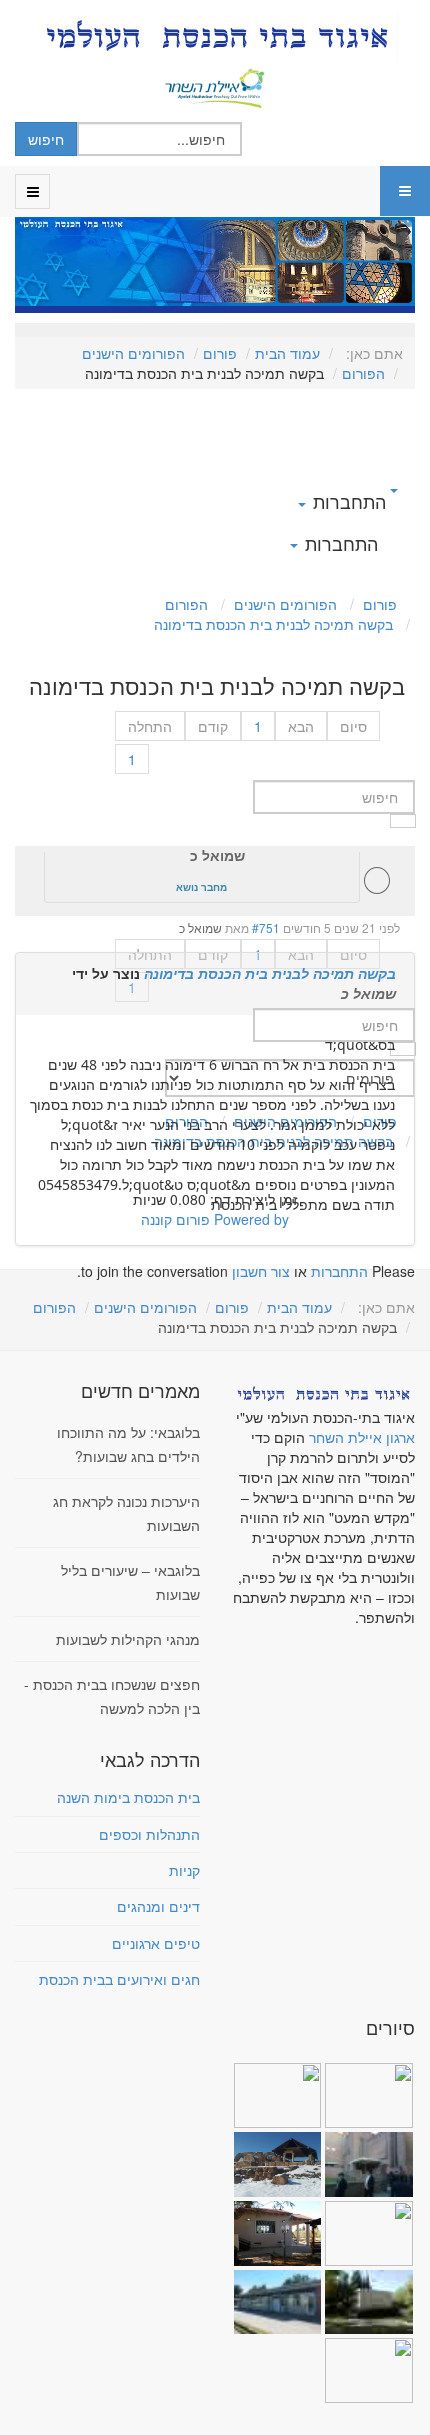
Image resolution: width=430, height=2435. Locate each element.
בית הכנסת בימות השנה (128, 1797)
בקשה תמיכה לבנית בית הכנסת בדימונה (270, 973)
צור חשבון (261, 1271)
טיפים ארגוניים (156, 1943)
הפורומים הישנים (133, 353)
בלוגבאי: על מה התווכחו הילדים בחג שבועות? (128, 1444)
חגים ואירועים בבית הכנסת (119, 1979)
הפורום (363, 373)
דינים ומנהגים (158, 1906)
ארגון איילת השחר (362, 1437)
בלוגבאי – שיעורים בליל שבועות (130, 1582)
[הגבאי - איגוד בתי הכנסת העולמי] (215, 36)
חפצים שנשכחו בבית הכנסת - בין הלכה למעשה (112, 1696)
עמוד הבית (287, 353)
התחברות (339, 1271)
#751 (266, 927)
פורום (220, 353)
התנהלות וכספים (149, 1834)
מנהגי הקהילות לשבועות (128, 1639)
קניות (184, 1870)
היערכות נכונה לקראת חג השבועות (126, 1513)
